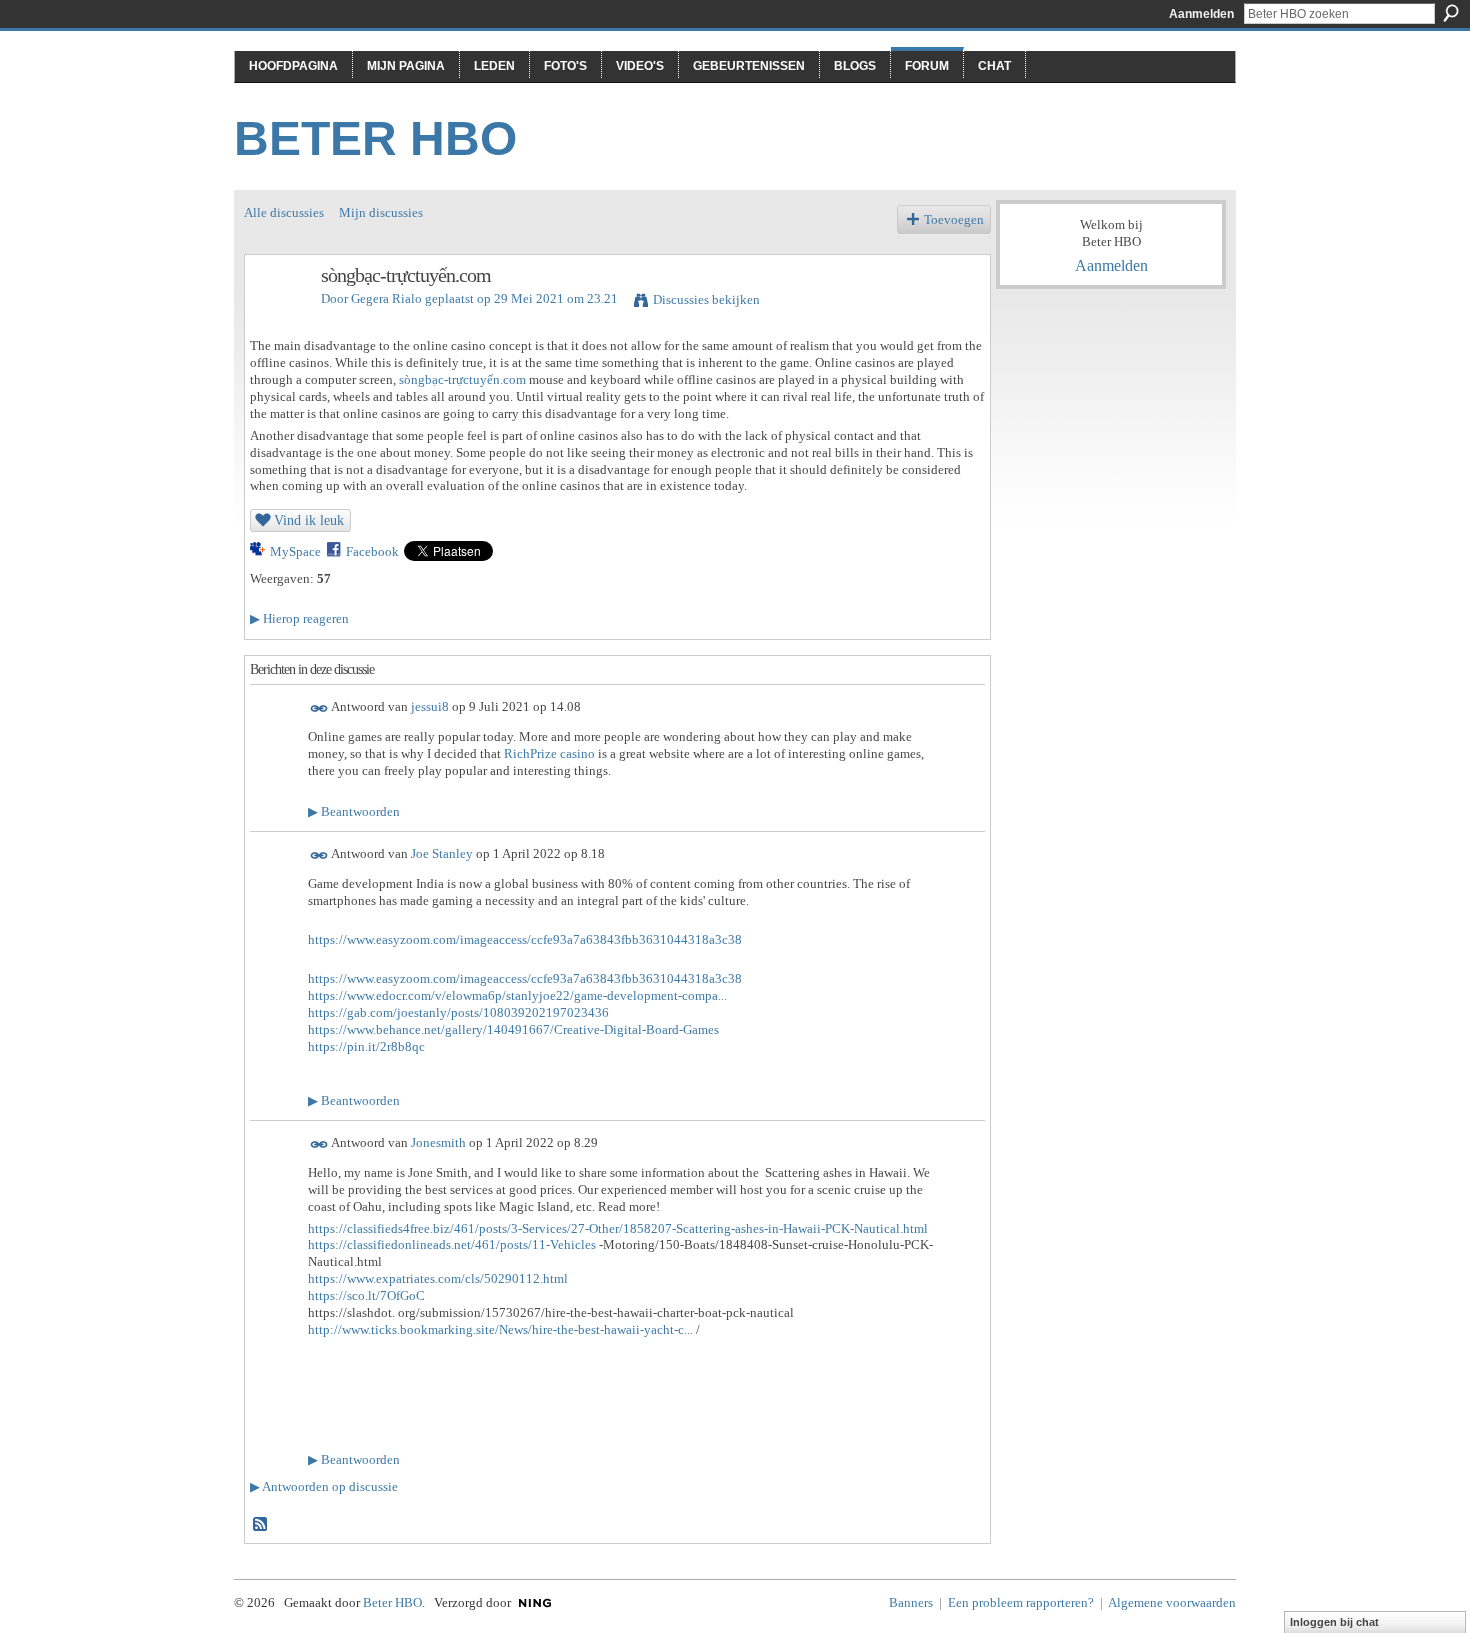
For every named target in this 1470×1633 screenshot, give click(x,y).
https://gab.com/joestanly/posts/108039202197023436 (458, 1012)
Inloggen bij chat (1334, 1622)
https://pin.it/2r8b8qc (366, 1046)
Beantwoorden (354, 811)
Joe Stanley (442, 853)
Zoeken (1451, 13)
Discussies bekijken (706, 299)
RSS (261, 1525)
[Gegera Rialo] (277, 318)
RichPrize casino (549, 753)
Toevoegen (954, 219)
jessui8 (430, 707)
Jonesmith (438, 1142)
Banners (911, 1602)
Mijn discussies (381, 212)
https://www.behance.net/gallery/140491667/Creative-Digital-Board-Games (513, 1029)
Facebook (372, 551)
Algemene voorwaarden (1172, 1602)
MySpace (295, 551)
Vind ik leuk (309, 520)
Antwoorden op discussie (324, 1486)
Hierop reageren (299, 618)
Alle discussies (284, 212)
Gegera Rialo (386, 298)
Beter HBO (375, 138)
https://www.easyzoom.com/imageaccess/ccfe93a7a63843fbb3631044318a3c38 (525, 939)
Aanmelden (1201, 14)
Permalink (319, 708)
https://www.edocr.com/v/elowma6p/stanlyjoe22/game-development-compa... (517, 995)
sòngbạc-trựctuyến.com (462, 379)
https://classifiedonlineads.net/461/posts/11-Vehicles (452, 1244)
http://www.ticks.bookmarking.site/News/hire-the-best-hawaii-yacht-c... (500, 1329)
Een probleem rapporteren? (1021, 1602)
